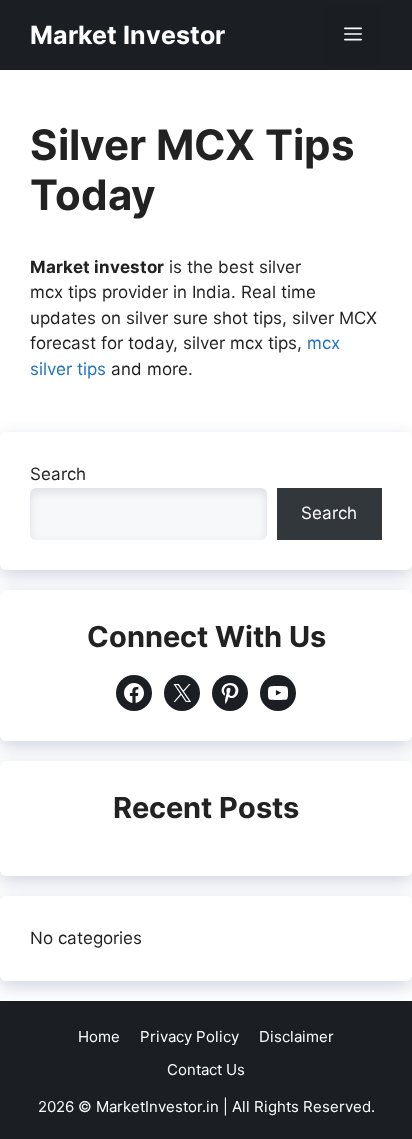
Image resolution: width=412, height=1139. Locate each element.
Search (58, 474)
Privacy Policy (189, 1036)
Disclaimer (296, 1036)
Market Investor (127, 35)
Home (99, 1036)
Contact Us (206, 1069)
